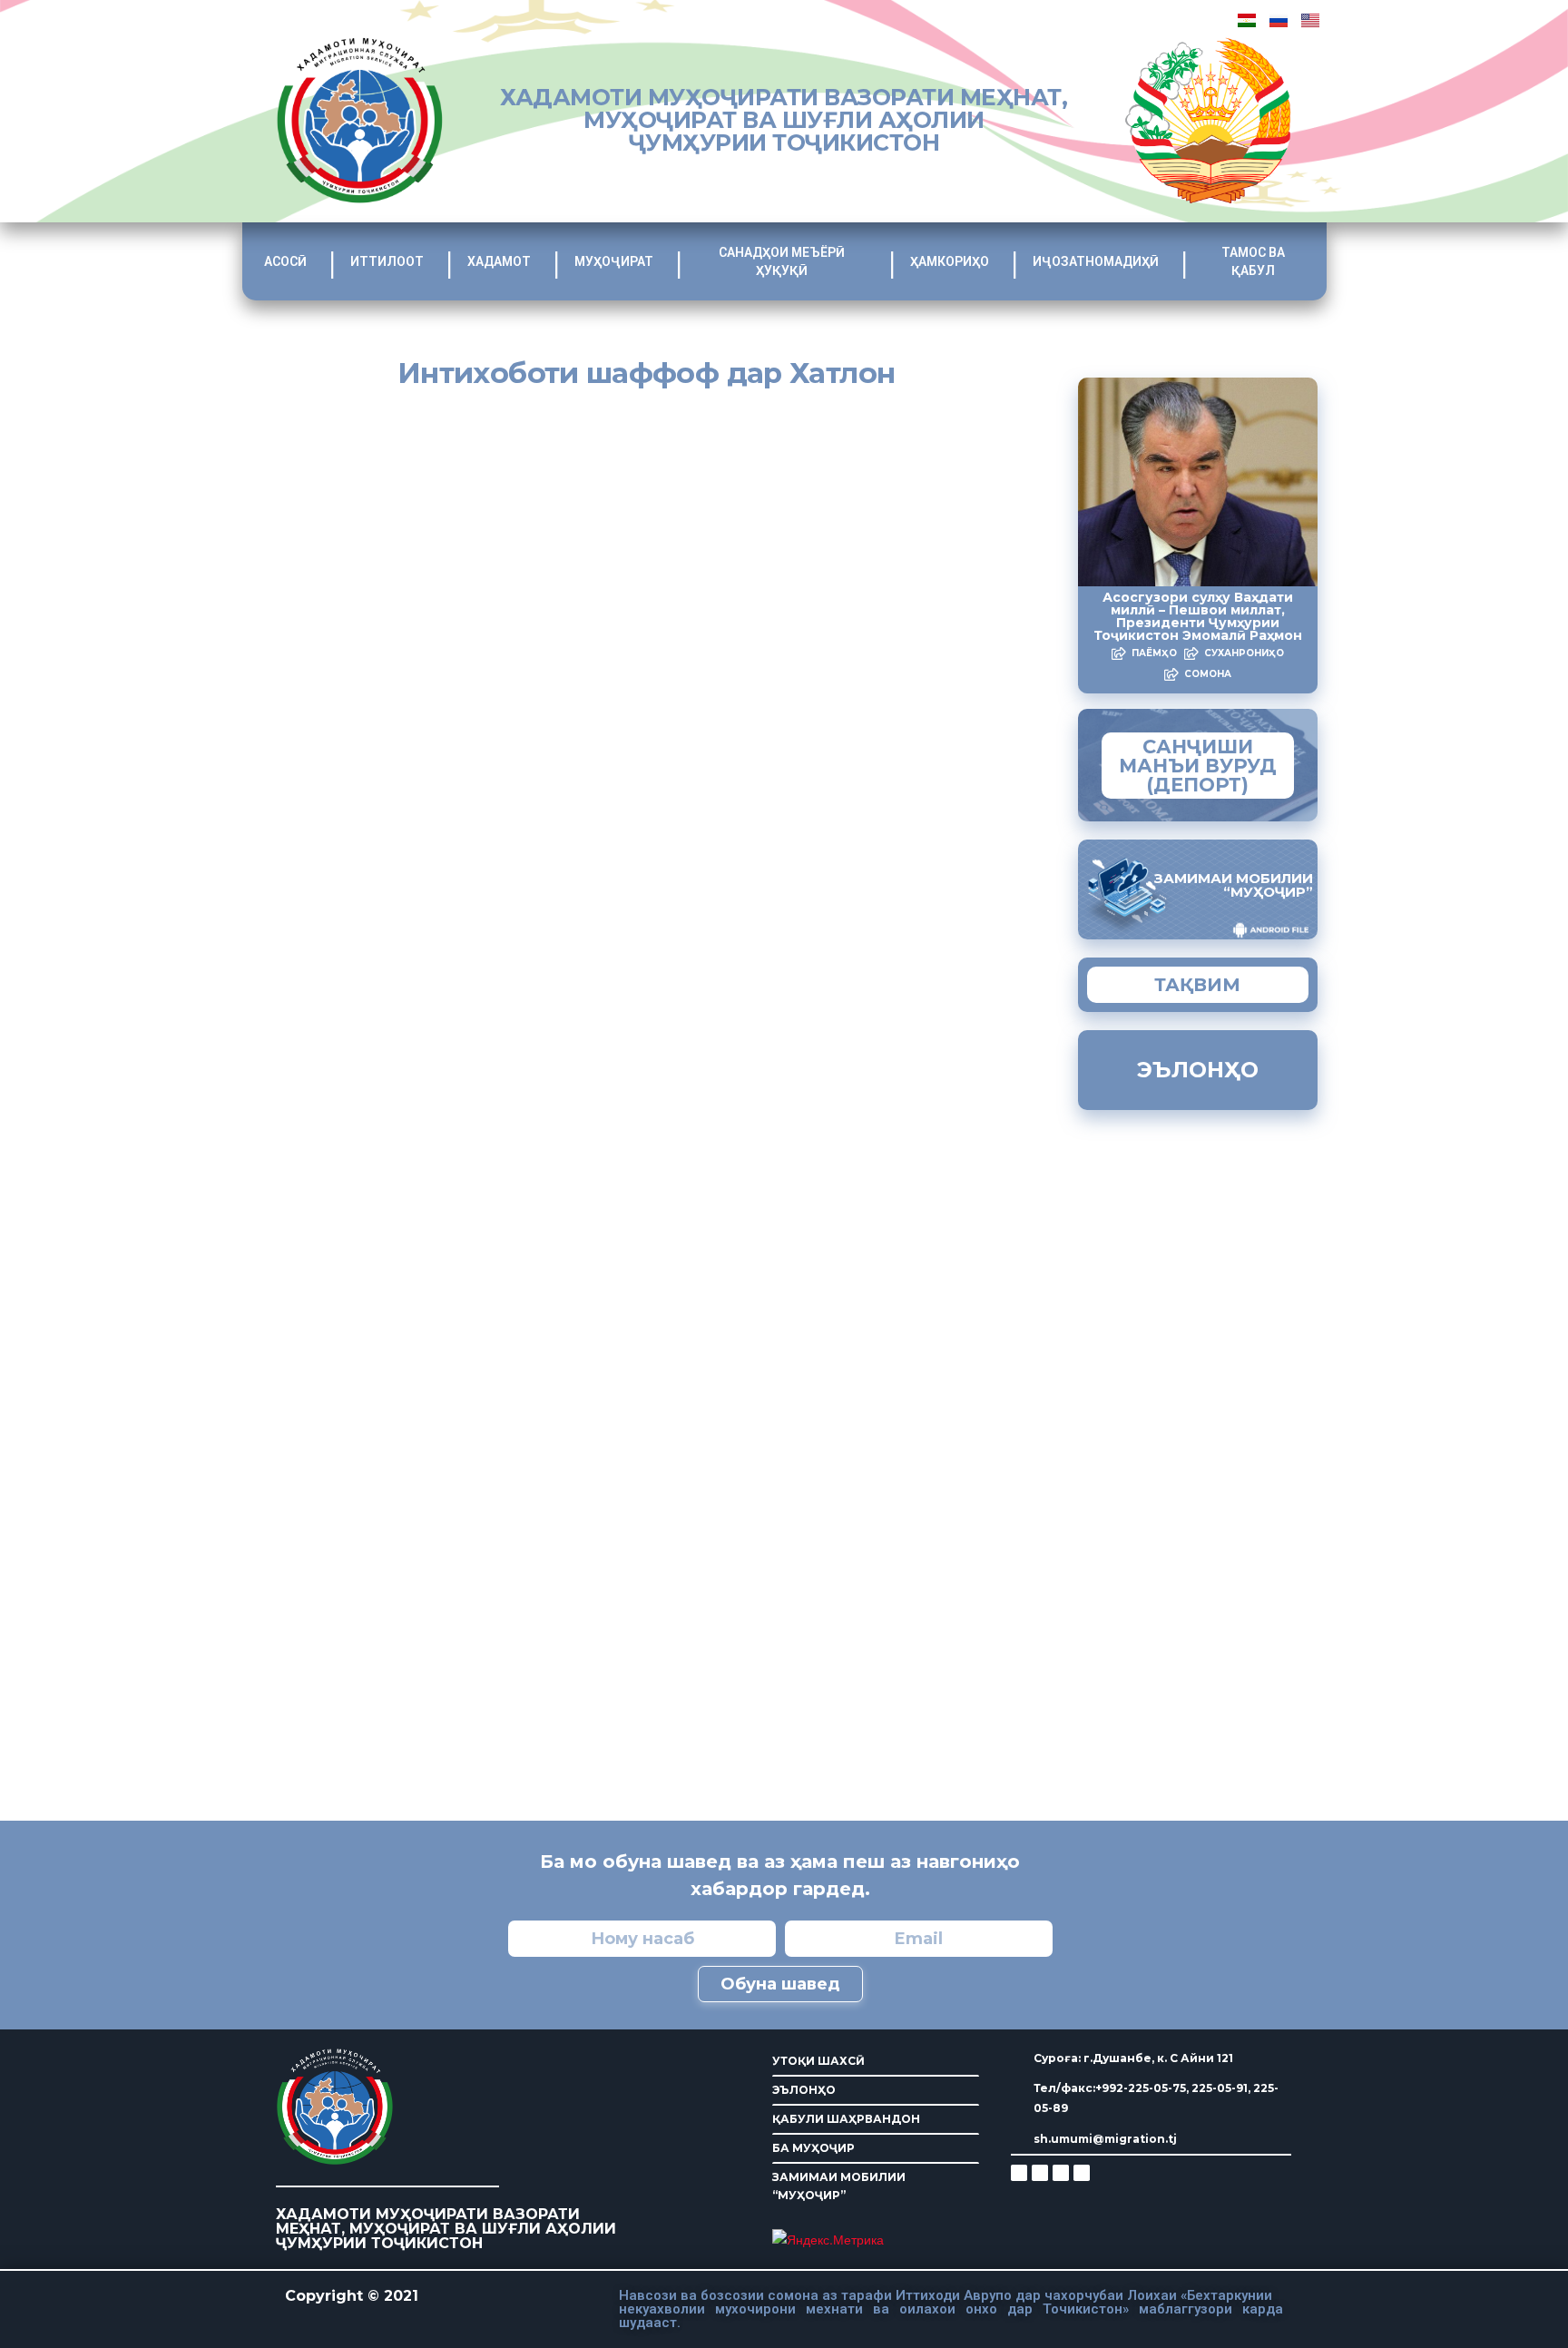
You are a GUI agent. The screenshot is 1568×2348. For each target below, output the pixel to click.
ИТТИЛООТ (387, 261)
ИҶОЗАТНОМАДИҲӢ (1096, 261)
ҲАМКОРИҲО (950, 261)
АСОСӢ (285, 261)
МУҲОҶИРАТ (614, 261)
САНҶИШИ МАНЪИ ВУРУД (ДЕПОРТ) (1198, 766)
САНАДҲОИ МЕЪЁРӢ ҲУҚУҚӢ (782, 261)
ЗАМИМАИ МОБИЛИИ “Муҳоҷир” (1234, 885)
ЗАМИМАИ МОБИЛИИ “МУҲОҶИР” (839, 2186)
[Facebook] (1040, 2173)
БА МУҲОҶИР (813, 2148)
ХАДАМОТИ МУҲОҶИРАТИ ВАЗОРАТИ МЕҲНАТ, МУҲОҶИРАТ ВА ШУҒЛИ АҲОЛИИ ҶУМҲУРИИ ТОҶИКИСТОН (784, 120)
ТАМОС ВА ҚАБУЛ (1253, 261)
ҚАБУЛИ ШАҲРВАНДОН (846, 2119)
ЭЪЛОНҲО (804, 2090)
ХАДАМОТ (499, 261)
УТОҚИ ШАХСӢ (818, 2061)
